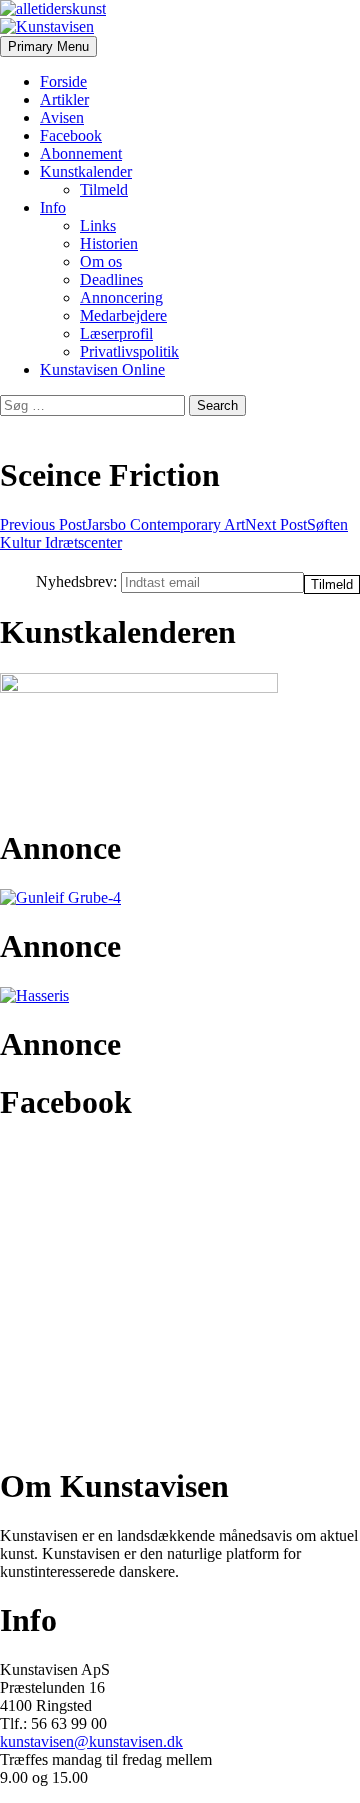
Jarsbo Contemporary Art (122, 524)
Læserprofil (116, 333)
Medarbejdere (123, 315)
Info (53, 207)
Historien (109, 243)
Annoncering (121, 297)
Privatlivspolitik (129, 351)
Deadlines (111, 279)
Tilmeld (104, 189)
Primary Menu (48, 46)
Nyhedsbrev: (78, 581)
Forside (63, 81)
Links (98, 225)
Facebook (71, 135)
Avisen (62, 117)
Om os (101, 261)
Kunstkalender (86, 171)
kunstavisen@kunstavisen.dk (91, 1741)
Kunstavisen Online (102, 369)
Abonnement (81, 153)
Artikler (64, 99)
